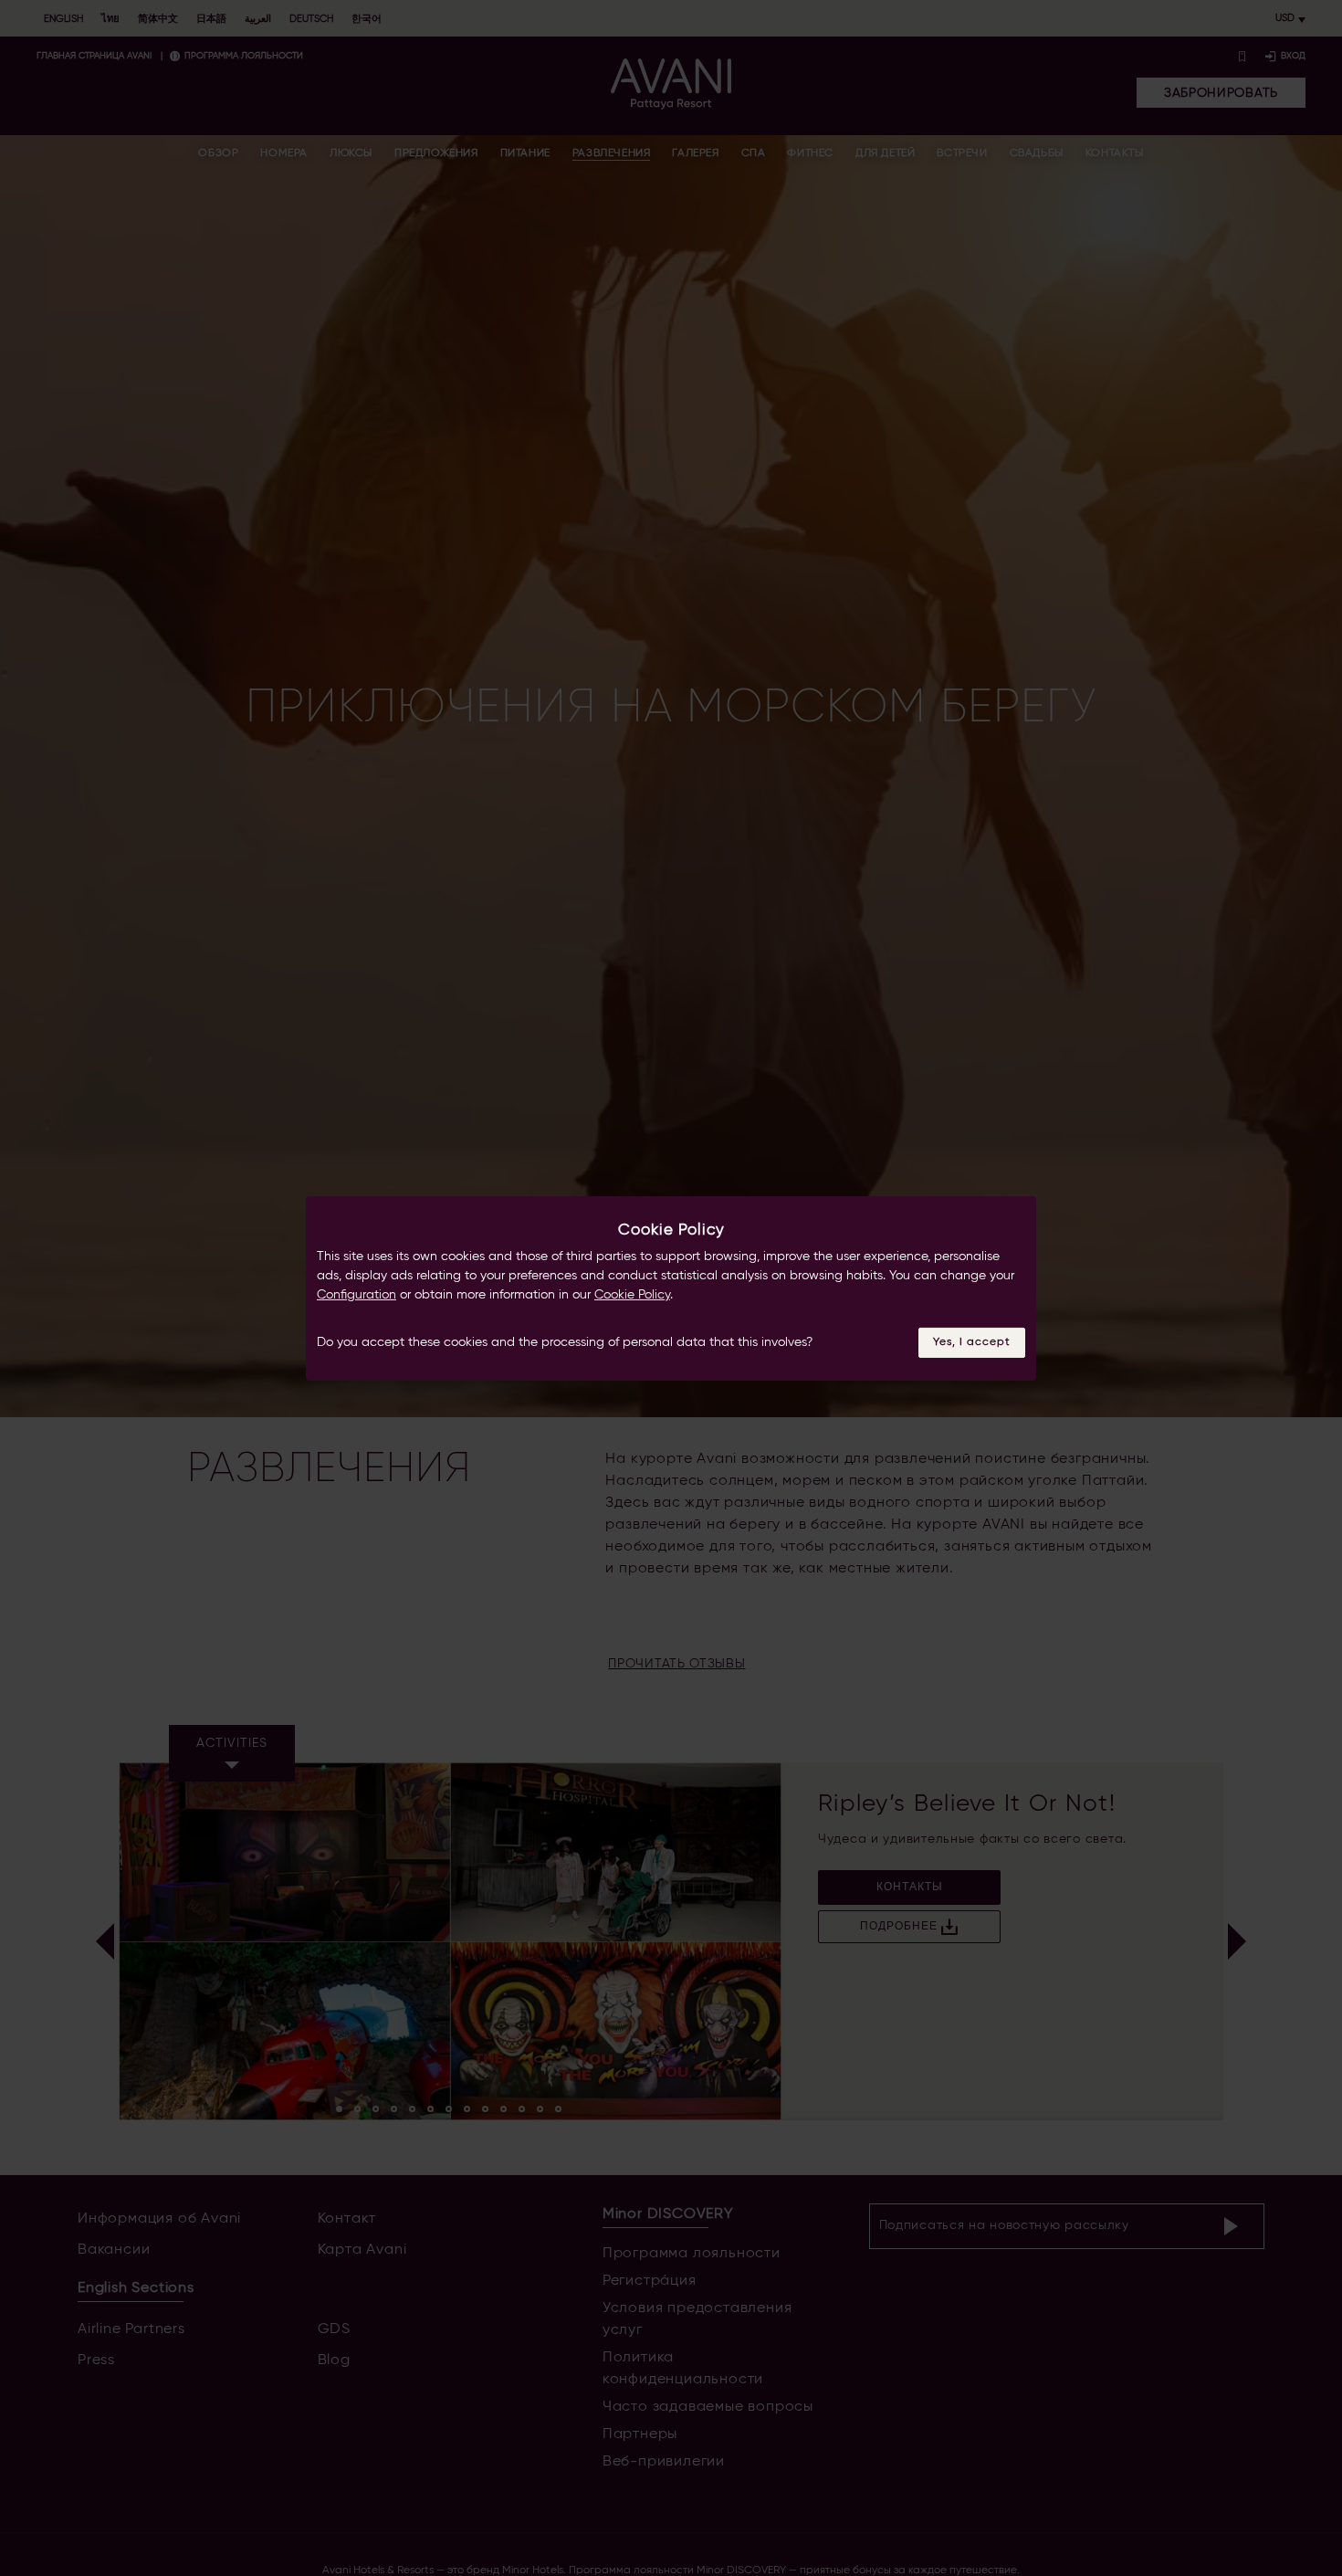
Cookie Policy (632, 1295)
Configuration (356, 1295)
